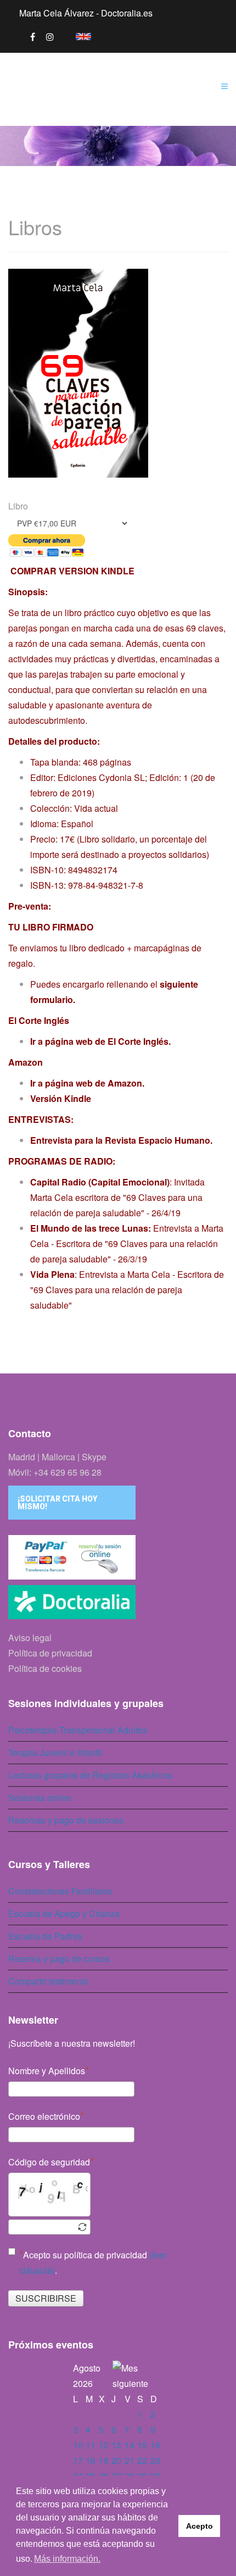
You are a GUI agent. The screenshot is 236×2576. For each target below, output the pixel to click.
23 (155, 2460)
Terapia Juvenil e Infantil (55, 1752)
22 (142, 2460)
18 (91, 2460)
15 (142, 2445)
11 (91, 2445)
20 (116, 2460)
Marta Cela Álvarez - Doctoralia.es (86, 13)
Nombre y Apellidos (47, 2071)
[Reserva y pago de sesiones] (118, 1557)
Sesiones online (40, 1797)
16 (155, 2445)
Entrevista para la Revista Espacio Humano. (122, 1140)
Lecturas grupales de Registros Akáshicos (90, 1775)
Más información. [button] (67, 2559)
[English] (78, 35)
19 (104, 2460)
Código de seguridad (49, 2162)
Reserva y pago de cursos (59, 1959)
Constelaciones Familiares (60, 1891)
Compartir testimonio (49, 1981)
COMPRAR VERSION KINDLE (71, 571)
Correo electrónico (44, 2116)
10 (78, 2445)
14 (130, 2445)
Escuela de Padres (45, 1936)
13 (116, 2445)
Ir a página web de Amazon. (88, 1083)
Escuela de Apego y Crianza (64, 1913)
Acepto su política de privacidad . (93, 2262)
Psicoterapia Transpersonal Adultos (78, 1730)
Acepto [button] (200, 2526)
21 (130, 2460)
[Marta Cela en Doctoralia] (118, 1605)
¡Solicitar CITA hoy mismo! (57, 1503)
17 (78, 2460)
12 (104, 2445)
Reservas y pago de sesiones (66, 1820)
